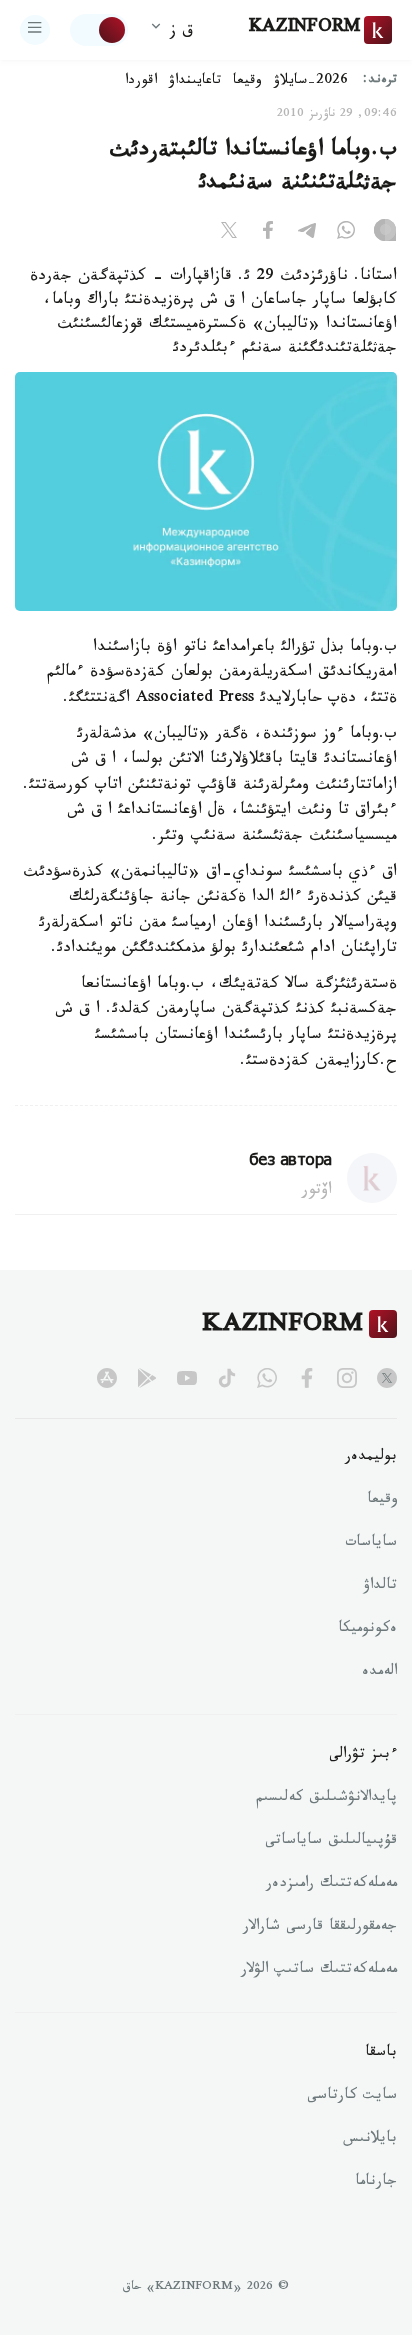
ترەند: (380, 81)
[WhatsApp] (346, 234)
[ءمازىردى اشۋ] (35, 30)
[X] (229, 234)
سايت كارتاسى (352, 2097)
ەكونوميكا (367, 1630)
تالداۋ (380, 1587)
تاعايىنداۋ (195, 82)
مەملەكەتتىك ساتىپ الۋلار (319, 1971)
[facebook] (307, 1378)
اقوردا (141, 82)
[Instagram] (385, 234)
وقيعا (247, 82)
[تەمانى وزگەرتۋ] (99, 30)
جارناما (376, 2183)
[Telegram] (307, 234)
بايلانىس (370, 2140)
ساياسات (371, 1544)
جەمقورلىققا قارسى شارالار (320, 1928)
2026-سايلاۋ (311, 82)
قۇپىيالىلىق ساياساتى (331, 1842)
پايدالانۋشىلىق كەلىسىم (326, 1799)
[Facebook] (268, 234)
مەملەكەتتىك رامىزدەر (331, 1885)
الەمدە (379, 1673)
